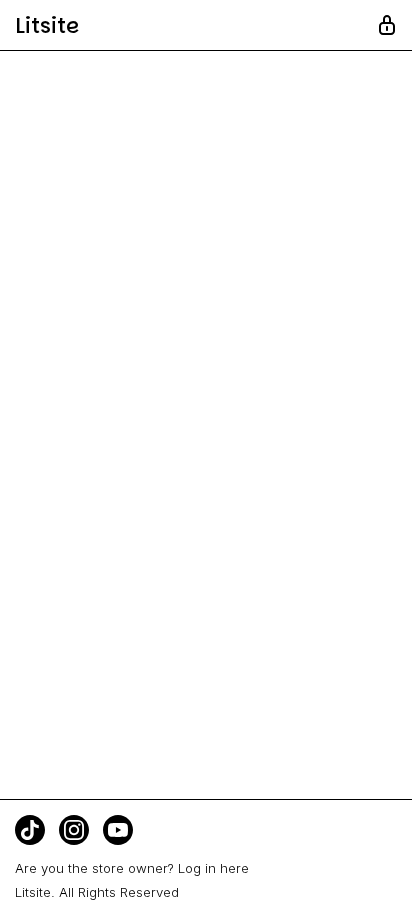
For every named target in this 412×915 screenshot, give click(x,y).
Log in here (213, 868)
